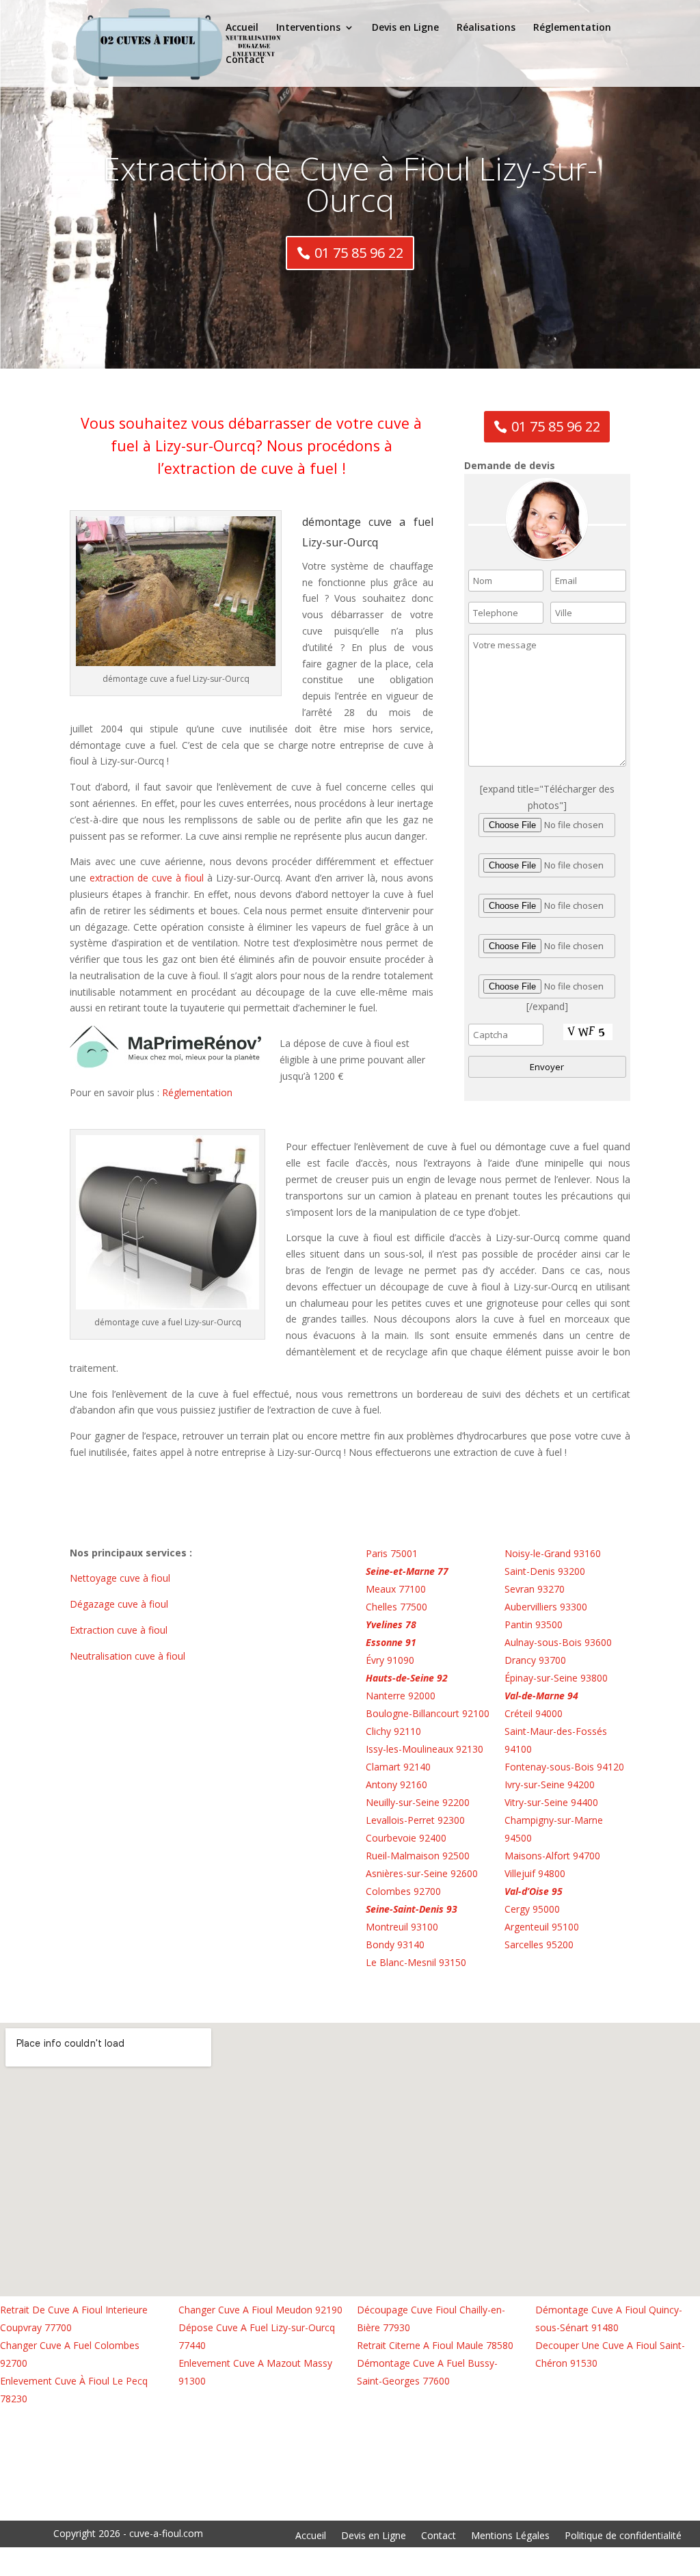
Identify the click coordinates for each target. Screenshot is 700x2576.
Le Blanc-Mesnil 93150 (416, 1962)
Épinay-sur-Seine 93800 (556, 1678)
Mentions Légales (510, 2536)
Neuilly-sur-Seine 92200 (418, 1802)
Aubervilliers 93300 (546, 1607)
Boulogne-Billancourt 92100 (428, 1713)
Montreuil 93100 (402, 1927)
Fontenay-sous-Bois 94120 (564, 1767)
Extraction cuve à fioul (120, 1630)
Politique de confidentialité (623, 2536)
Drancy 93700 (535, 1660)
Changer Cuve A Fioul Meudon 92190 (260, 2310)
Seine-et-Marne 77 (407, 1571)
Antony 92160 (396, 1784)
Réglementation (572, 28)
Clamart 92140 (398, 1767)
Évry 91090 (390, 1660)
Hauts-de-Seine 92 (407, 1678)
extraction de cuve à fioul (145, 878)
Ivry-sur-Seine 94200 (550, 1784)
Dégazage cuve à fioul (120, 1604)
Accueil (242, 28)
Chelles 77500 (396, 1607)
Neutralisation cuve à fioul (129, 1656)
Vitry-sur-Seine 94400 (551, 1802)
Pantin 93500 (534, 1624)
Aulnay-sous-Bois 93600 (558, 1642)
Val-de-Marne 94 (541, 1696)
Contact (245, 60)
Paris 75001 (392, 1553)
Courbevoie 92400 (406, 1838)
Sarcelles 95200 (539, 1944)
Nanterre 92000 (401, 1696)
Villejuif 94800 (535, 1873)
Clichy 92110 (393, 1731)
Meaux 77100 (396, 1589)
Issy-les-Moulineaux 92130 (425, 1749)
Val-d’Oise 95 (534, 1891)
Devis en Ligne (405, 28)
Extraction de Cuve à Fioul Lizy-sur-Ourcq (350, 184)
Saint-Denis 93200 (545, 1571)
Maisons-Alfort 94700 (552, 1856)
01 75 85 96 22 (359, 253)
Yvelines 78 (391, 1624)
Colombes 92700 (403, 1891)
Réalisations (486, 28)
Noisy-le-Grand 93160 (553, 1553)
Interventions (308, 28)
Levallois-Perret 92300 (415, 1820)
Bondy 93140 (395, 1944)
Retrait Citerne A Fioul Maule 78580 (435, 2345)
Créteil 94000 (534, 1713)
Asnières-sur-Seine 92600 (422, 1873)
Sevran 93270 (535, 1589)
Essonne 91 (391, 1642)
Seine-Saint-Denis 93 (412, 1909)
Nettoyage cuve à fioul (121, 1578)
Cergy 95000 (532, 1909)
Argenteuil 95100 (542, 1927)
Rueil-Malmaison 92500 (418, 1856)
